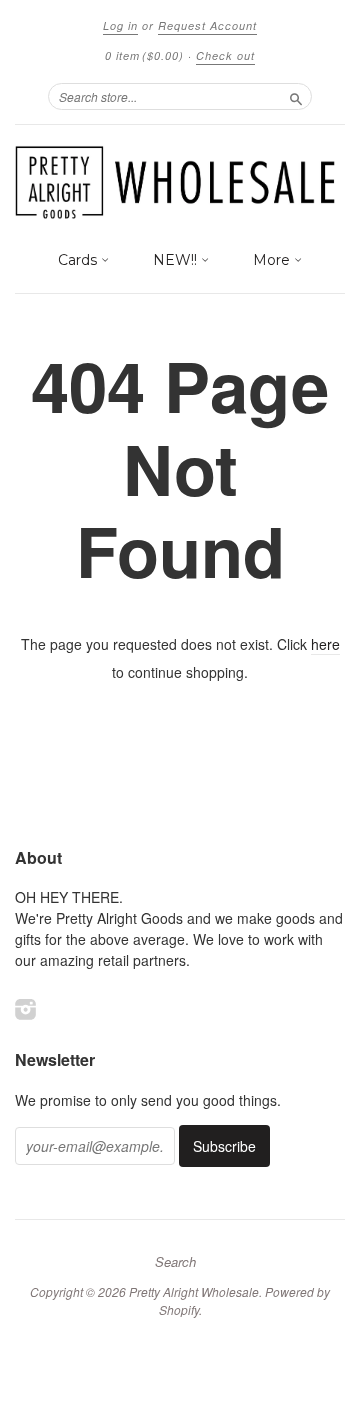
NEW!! (177, 260)
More (273, 260)
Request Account (207, 25)
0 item (144, 55)
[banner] (180, 182)
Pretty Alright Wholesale (194, 1291)
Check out (225, 55)
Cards (79, 260)
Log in (120, 25)
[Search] (296, 96)
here (325, 644)
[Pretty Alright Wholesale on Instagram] (26, 1008)
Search (175, 1262)
